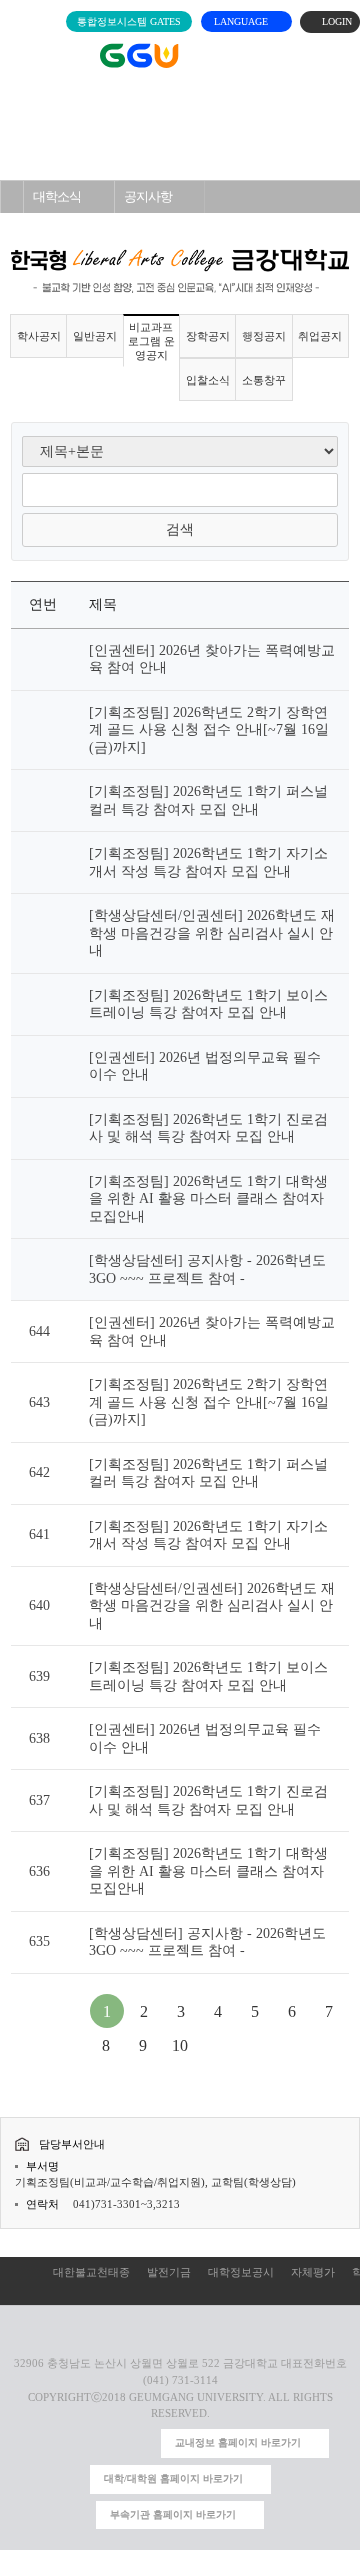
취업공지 (320, 336)
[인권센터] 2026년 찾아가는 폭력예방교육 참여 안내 (212, 659)
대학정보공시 (241, 2272)
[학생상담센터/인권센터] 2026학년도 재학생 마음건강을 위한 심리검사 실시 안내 (212, 933)
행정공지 (264, 336)
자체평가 (313, 2272)
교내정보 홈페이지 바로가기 (238, 2442)
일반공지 (95, 336)
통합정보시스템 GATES (129, 21)
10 (180, 2045)
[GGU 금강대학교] (186, 55)
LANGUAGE (242, 21)
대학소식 (57, 197)
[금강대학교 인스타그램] (44, 2443)
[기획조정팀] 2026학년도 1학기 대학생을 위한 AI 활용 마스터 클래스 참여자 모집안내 (208, 1199)
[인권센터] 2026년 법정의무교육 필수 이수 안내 (205, 1066)
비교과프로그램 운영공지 (76, 229)
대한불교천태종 (91, 2272)
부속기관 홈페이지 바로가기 (173, 2514)
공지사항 (148, 197)
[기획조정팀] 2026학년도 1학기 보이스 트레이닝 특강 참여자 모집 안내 (208, 1004)
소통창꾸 (264, 380)
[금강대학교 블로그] (141, 2443)
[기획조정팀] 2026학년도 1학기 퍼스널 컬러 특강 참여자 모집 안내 (208, 800)
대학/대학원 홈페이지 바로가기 (173, 2478)
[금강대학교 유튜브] (77, 2443)
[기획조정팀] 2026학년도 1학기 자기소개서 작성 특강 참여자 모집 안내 (208, 862)
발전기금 (169, 2272)
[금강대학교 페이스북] (109, 2443)
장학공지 (208, 336)
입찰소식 (208, 380)
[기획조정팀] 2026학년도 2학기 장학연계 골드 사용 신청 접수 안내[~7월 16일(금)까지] (209, 730)
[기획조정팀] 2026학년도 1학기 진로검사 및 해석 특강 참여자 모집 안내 (208, 1128)
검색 (180, 529)
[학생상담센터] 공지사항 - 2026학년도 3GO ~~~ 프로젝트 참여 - (207, 1269)
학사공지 (39, 336)
